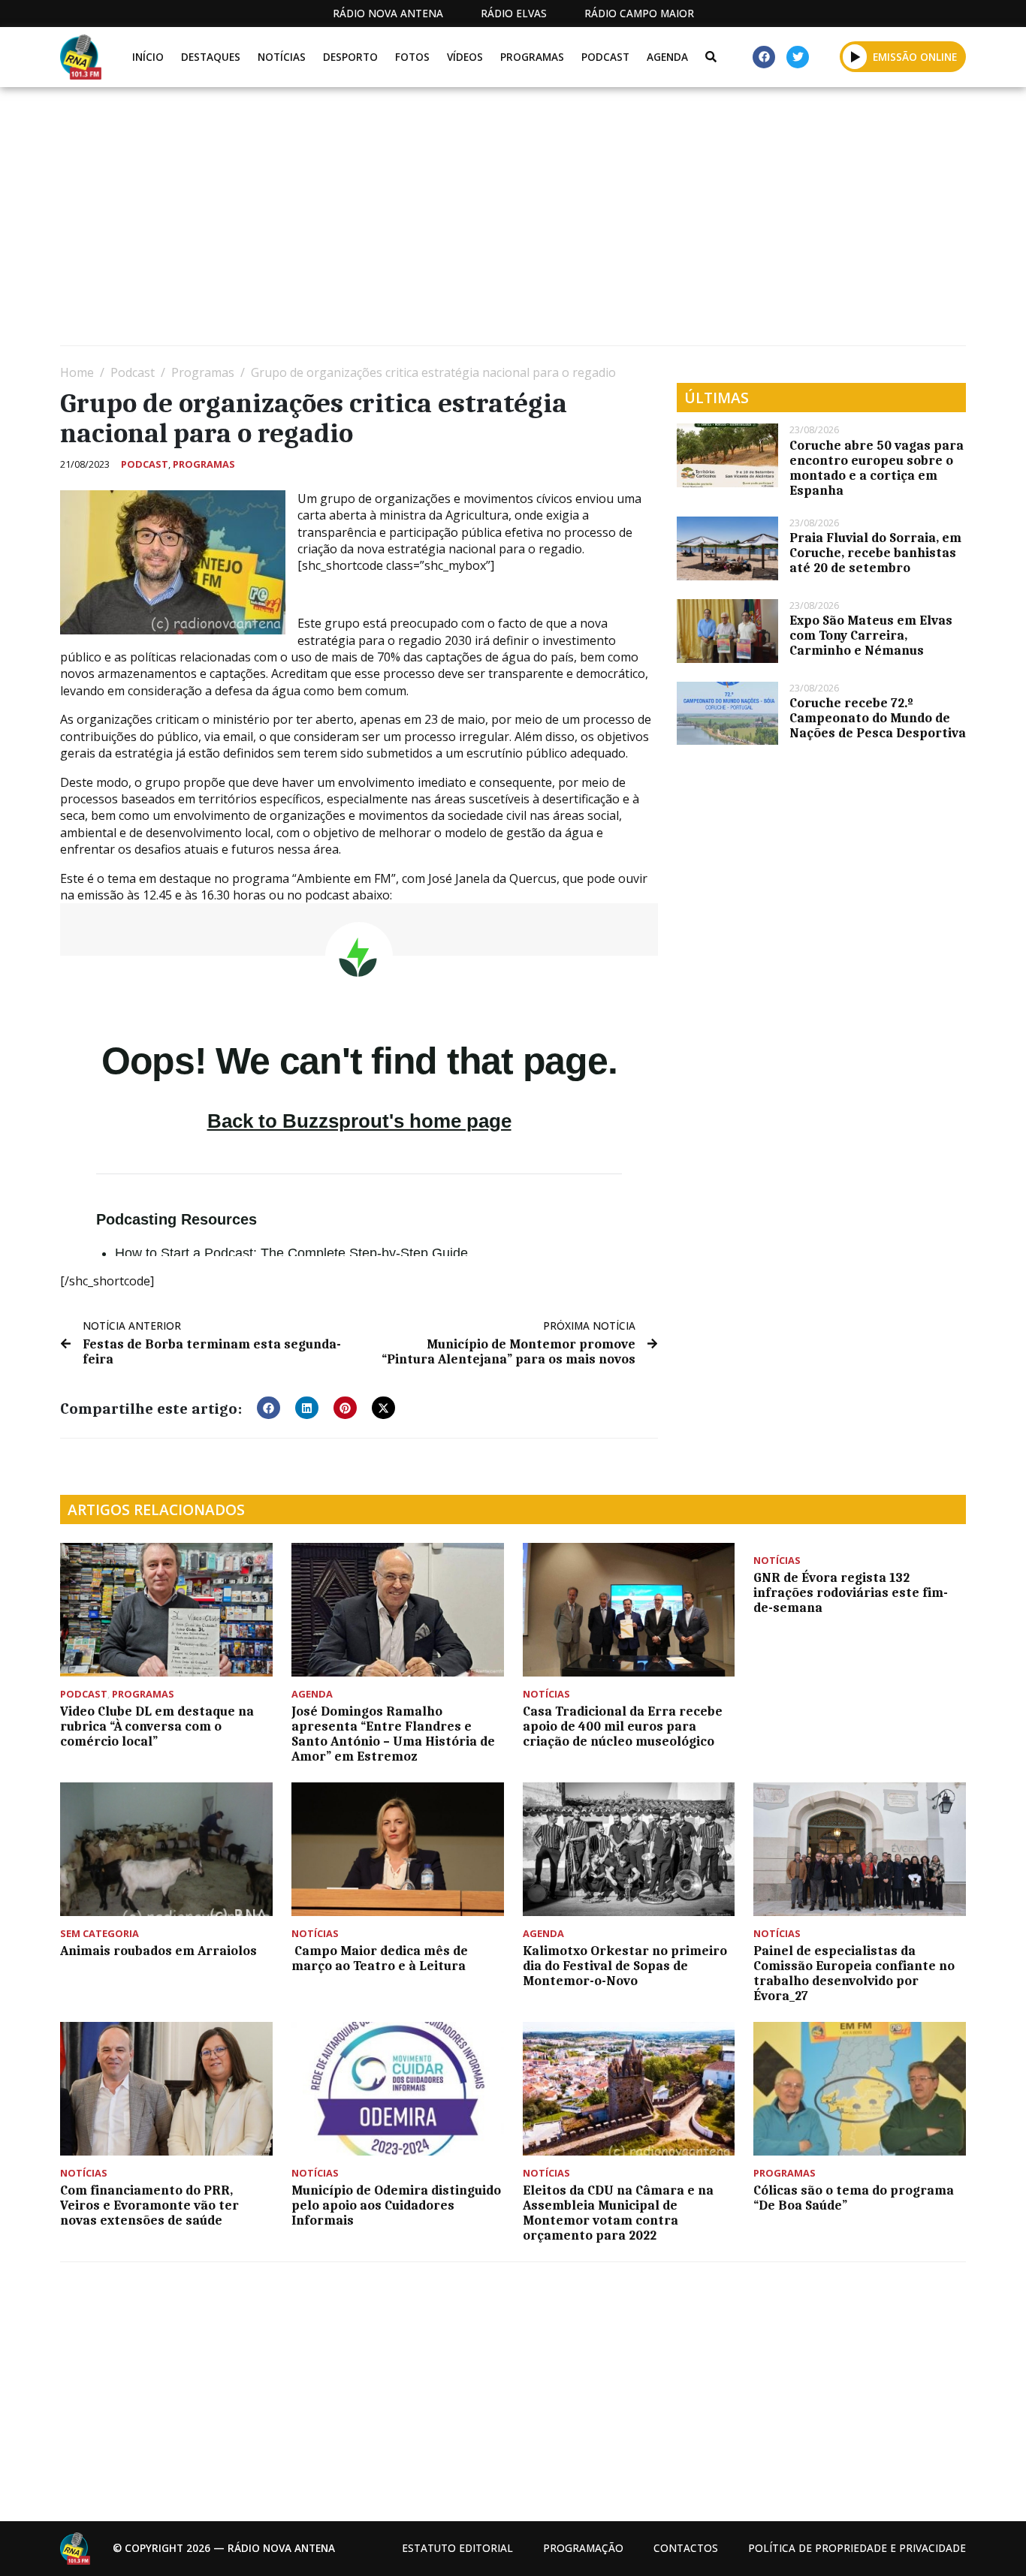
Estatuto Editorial (457, 2548)
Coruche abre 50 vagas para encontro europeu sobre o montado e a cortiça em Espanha (877, 468)
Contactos (686, 2548)
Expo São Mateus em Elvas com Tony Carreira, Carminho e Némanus (871, 635)
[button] (855, 56)
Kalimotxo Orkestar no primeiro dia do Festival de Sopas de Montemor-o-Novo (625, 1966)
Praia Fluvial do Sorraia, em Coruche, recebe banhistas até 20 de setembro (875, 553)
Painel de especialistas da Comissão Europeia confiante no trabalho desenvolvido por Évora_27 (854, 1973)
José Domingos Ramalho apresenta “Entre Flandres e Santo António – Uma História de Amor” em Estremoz (393, 1734)
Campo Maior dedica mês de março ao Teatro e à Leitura (382, 1958)
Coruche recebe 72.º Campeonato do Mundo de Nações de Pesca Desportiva (878, 718)
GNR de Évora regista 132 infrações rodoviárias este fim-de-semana (851, 1592)
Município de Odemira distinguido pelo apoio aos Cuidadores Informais (396, 2205)
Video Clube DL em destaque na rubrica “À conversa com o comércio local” (157, 1726)
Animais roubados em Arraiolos (158, 1951)
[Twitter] (798, 57)
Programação (583, 2548)
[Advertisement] (511, 222)
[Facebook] (764, 57)
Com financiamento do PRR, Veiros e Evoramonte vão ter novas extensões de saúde (149, 2205)
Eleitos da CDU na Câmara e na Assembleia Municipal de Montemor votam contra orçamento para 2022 (618, 2213)
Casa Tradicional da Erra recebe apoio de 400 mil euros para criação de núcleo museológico (623, 1726)
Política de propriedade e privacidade (857, 2548)
